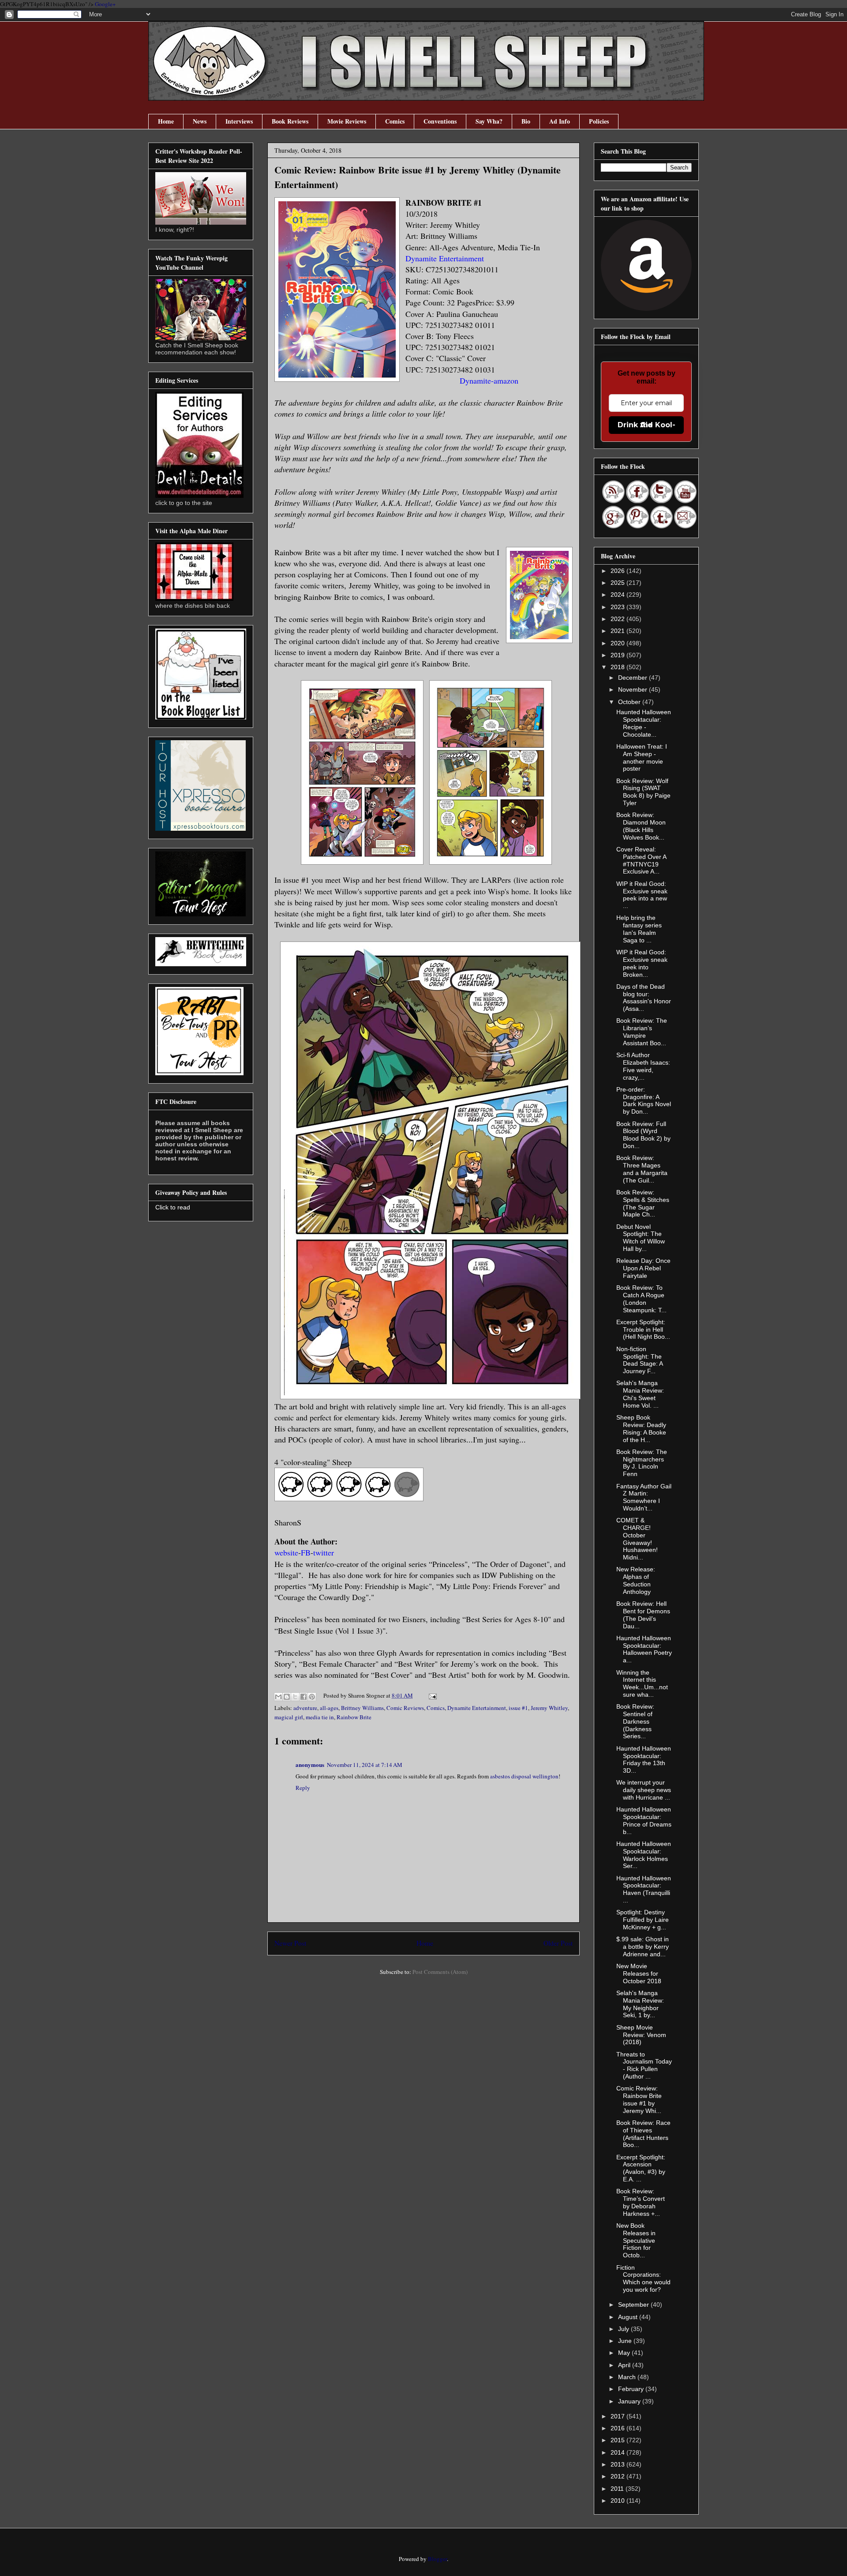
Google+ (105, 4)
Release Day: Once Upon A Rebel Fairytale (643, 1268)
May (625, 2353)
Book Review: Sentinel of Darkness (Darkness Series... (635, 1721)
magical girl (289, 1717)
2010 (618, 2501)
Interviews (239, 121)
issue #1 (518, 1708)
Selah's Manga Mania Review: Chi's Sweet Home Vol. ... (640, 1394)
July (624, 2329)
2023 (618, 607)
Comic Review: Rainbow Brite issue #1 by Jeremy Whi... (639, 2099)
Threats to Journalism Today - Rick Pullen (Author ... (644, 2065)
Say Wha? (489, 121)
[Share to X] (295, 1697)
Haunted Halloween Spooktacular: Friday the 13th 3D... (644, 1759)
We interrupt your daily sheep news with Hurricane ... (644, 1790)
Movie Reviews (347, 121)
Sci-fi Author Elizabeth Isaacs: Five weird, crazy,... (643, 1066)
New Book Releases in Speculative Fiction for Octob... (636, 2240)
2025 (618, 583)
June (626, 2341)
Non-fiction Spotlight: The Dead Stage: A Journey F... (639, 1360)
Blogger (437, 2559)
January (630, 2401)
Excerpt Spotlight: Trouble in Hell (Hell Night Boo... (643, 1329)
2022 (618, 619)
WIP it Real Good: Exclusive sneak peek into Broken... (642, 963)
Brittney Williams (362, 1708)
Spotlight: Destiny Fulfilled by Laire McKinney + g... (643, 1920)
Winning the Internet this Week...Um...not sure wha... (642, 1683)
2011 (618, 2489)
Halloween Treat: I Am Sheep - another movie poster (642, 757)
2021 (618, 631)
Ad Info (560, 121)
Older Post (558, 1943)
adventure (305, 1708)
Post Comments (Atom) (440, 1972)
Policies (599, 121)
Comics (395, 121)
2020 (618, 643)
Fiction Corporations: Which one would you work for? (643, 2278)
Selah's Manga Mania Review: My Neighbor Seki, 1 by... (640, 2004)
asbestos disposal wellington (524, 1776)
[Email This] (278, 1697)
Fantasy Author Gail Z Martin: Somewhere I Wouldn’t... (644, 1497)
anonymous (310, 1764)
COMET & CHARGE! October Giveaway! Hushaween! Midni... (637, 1539)
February (632, 2389)
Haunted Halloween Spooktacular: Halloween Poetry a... (644, 1649)
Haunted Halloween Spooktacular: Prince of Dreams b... (644, 1820)
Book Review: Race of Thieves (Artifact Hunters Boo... (643, 2134)
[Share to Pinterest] (312, 1697)
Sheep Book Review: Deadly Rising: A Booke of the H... (641, 1428)
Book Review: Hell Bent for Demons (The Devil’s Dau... (643, 1615)
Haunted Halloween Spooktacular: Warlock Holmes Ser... (644, 1855)
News (200, 121)
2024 (618, 595)
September (634, 2305)
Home (166, 121)
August (629, 2317)
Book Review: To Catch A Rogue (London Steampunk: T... (641, 1299)
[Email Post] (431, 1695)
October (630, 702)
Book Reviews (290, 121)
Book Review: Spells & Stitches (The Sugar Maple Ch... (643, 1203)
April (625, 2365)
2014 (618, 2452)
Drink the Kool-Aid (646, 425)
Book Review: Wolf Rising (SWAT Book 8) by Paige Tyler (643, 792)
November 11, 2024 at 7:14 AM (365, 1765)
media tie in (320, 1717)
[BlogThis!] (287, 1697)
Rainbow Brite (354, 1717)
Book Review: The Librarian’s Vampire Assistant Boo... (642, 1032)
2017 (618, 2416)
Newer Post (290, 1943)
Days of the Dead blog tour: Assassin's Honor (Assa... (644, 998)
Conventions (440, 121)
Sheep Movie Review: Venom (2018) (641, 2035)
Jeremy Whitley (549, 1708)
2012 (618, 2476)
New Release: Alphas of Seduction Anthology (636, 1580)
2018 (618, 667)
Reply (303, 1788)
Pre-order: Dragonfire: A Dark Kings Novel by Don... (644, 1100)
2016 (618, 2428)
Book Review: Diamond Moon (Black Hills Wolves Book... (641, 826)
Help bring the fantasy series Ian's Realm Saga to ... (639, 929)
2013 (618, 2464)
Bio (526, 121)
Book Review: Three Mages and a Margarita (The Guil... (642, 1169)
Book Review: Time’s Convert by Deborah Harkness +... (641, 2202)
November (633, 689)
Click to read (173, 1207)
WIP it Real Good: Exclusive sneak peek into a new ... (642, 895)
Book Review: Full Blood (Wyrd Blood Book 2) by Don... (643, 1135)
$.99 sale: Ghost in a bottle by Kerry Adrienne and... (643, 1947)
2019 (618, 655)
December (633, 678)
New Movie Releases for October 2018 (639, 1973)
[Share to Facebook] (304, 1697)
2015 (618, 2440)
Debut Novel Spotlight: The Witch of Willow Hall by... (641, 1238)
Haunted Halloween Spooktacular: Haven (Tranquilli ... (644, 1889)
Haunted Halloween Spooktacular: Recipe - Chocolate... (644, 723)
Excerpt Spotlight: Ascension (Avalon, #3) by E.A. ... (641, 2168)
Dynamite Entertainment (477, 1708)
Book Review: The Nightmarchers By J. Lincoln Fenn (642, 1463)
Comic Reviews (405, 1708)
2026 (618, 571)
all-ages (329, 1708)
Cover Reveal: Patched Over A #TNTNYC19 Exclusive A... (641, 860)
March (628, 2377)
